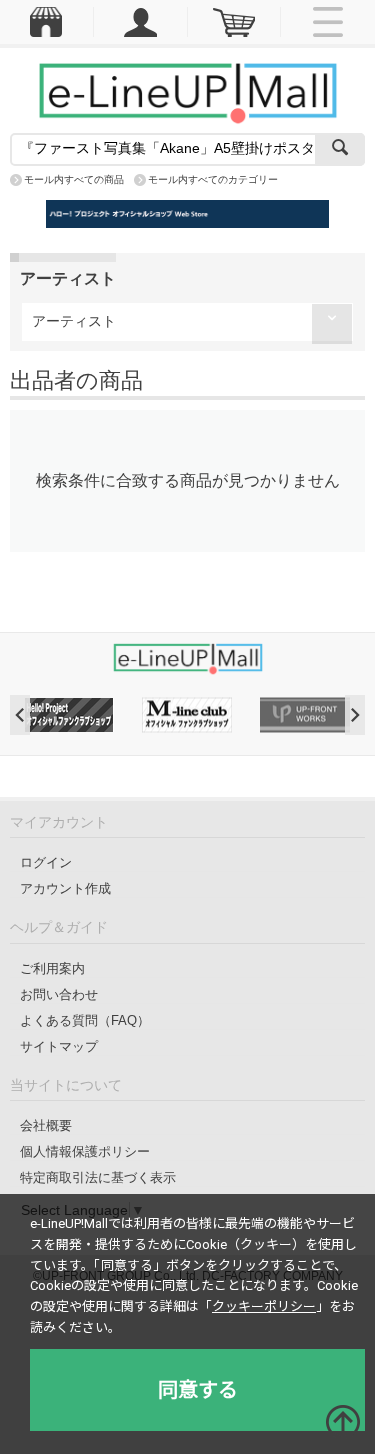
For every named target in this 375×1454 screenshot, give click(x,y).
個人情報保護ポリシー (85, 1151)
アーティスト (74, 321)
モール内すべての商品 (74, 179)
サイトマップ (59, 1046)
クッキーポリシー (264, 1306)
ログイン (46, 862)
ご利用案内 (52, 968)
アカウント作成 (65, 888)
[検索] (340, 149)
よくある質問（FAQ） (85, 1020)
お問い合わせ (59, 994)
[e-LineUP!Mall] (188, 92)
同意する (198, 1390)
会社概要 (46, 1125)
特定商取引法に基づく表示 (98, 1177)
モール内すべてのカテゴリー (213, 179)
